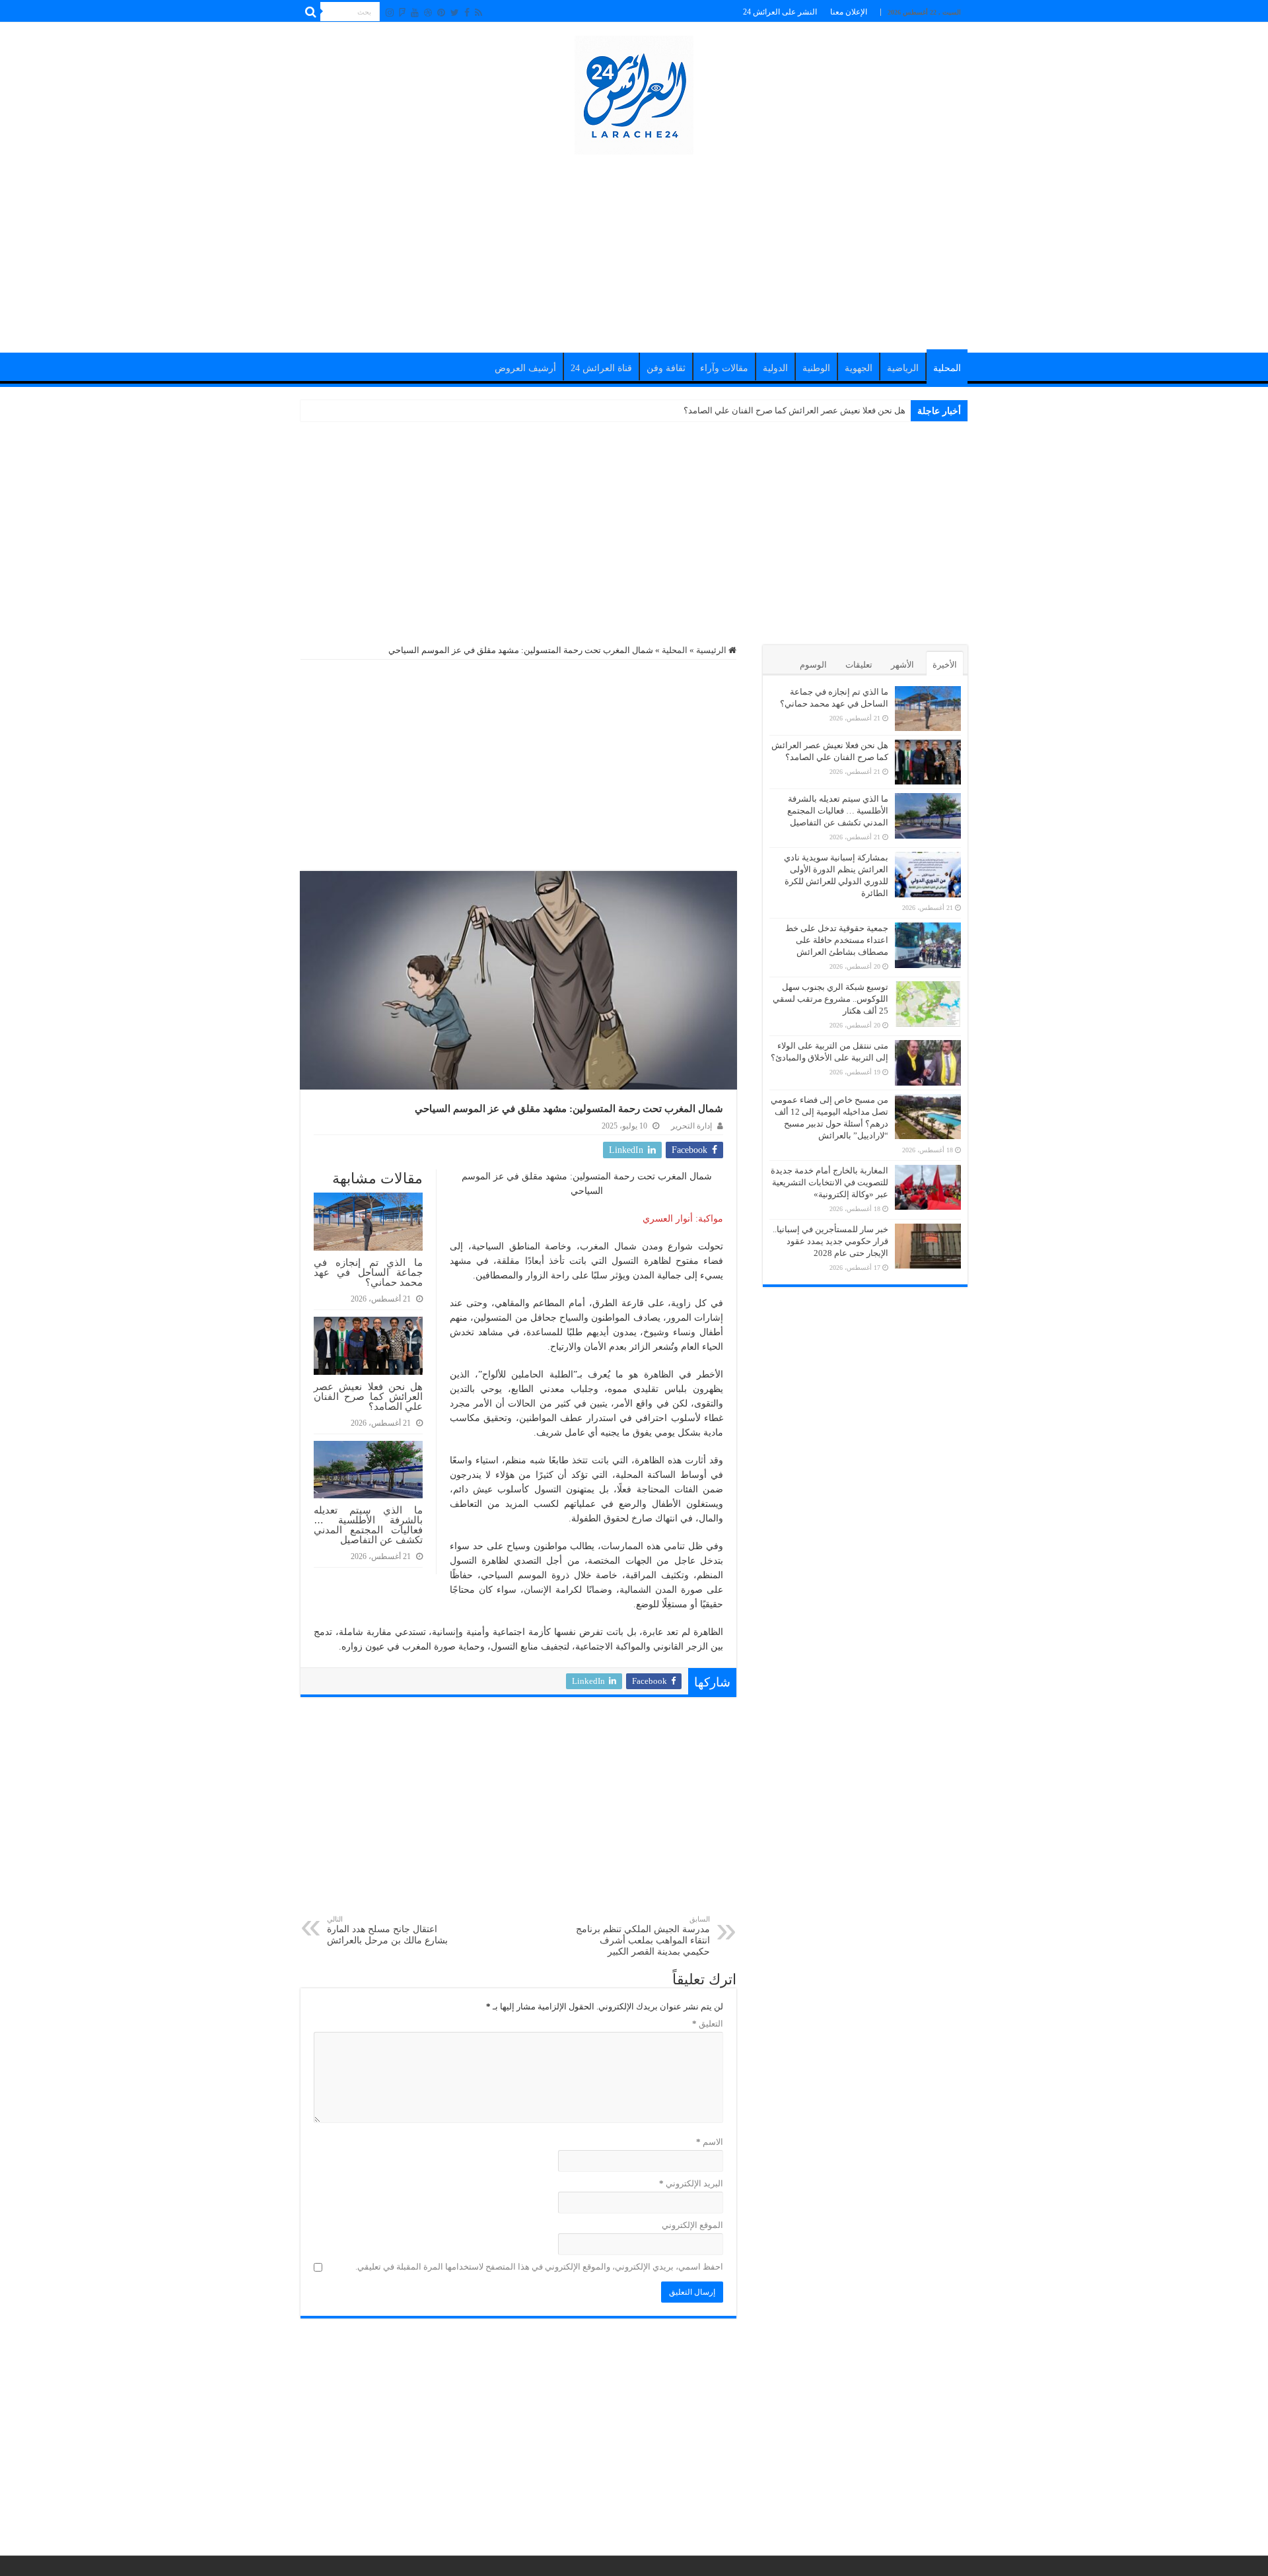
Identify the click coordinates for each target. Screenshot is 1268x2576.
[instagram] (390, 13)
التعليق (708, 2024)
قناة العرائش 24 (601, 368)
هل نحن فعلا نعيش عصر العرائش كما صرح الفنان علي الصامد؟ (794, 410)
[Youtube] (415, 13)
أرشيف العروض (525, 368)
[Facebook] (467, 13)
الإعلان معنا (849, 12)
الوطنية (816, 368)
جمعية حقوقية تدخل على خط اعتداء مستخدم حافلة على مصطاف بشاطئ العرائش (837, 940)
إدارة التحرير (691, 1126)
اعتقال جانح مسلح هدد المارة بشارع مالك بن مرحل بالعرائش (387, 1930)
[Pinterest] (441, 13)
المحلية (947, 368)
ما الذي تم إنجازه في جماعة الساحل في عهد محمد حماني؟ (368, 1272)
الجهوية (859, 368)
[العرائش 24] (634, 92)
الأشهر (902, 665)
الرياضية (903, 368)
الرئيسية (712, 650)
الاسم (710, 2142)
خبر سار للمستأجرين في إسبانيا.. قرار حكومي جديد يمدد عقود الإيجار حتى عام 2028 (830, 1241)
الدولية (775, 368)
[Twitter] (455, 13)
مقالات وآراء (724, 368)
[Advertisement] (634, 247)
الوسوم (813, 665)
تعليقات (859, 665)
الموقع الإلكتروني (692, 2225)
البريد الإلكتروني (691, 2183)
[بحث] (310, 12)
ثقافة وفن (666, 368)
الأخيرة (945, 665)
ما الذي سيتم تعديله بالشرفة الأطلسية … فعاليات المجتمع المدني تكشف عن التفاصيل (368, 1525)
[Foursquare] (402, 13)
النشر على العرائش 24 (780, 12)
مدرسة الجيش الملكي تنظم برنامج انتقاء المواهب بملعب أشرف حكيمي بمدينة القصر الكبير (643, 1936)
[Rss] (478, 13)
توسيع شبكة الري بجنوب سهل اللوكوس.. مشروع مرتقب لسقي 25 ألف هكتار (830, 999)
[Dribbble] (428, 13)
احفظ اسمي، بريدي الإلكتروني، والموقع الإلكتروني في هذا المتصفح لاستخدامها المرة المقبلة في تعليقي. (539, 2267)
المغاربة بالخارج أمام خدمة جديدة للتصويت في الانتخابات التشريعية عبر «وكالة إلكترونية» (829, 1182)
